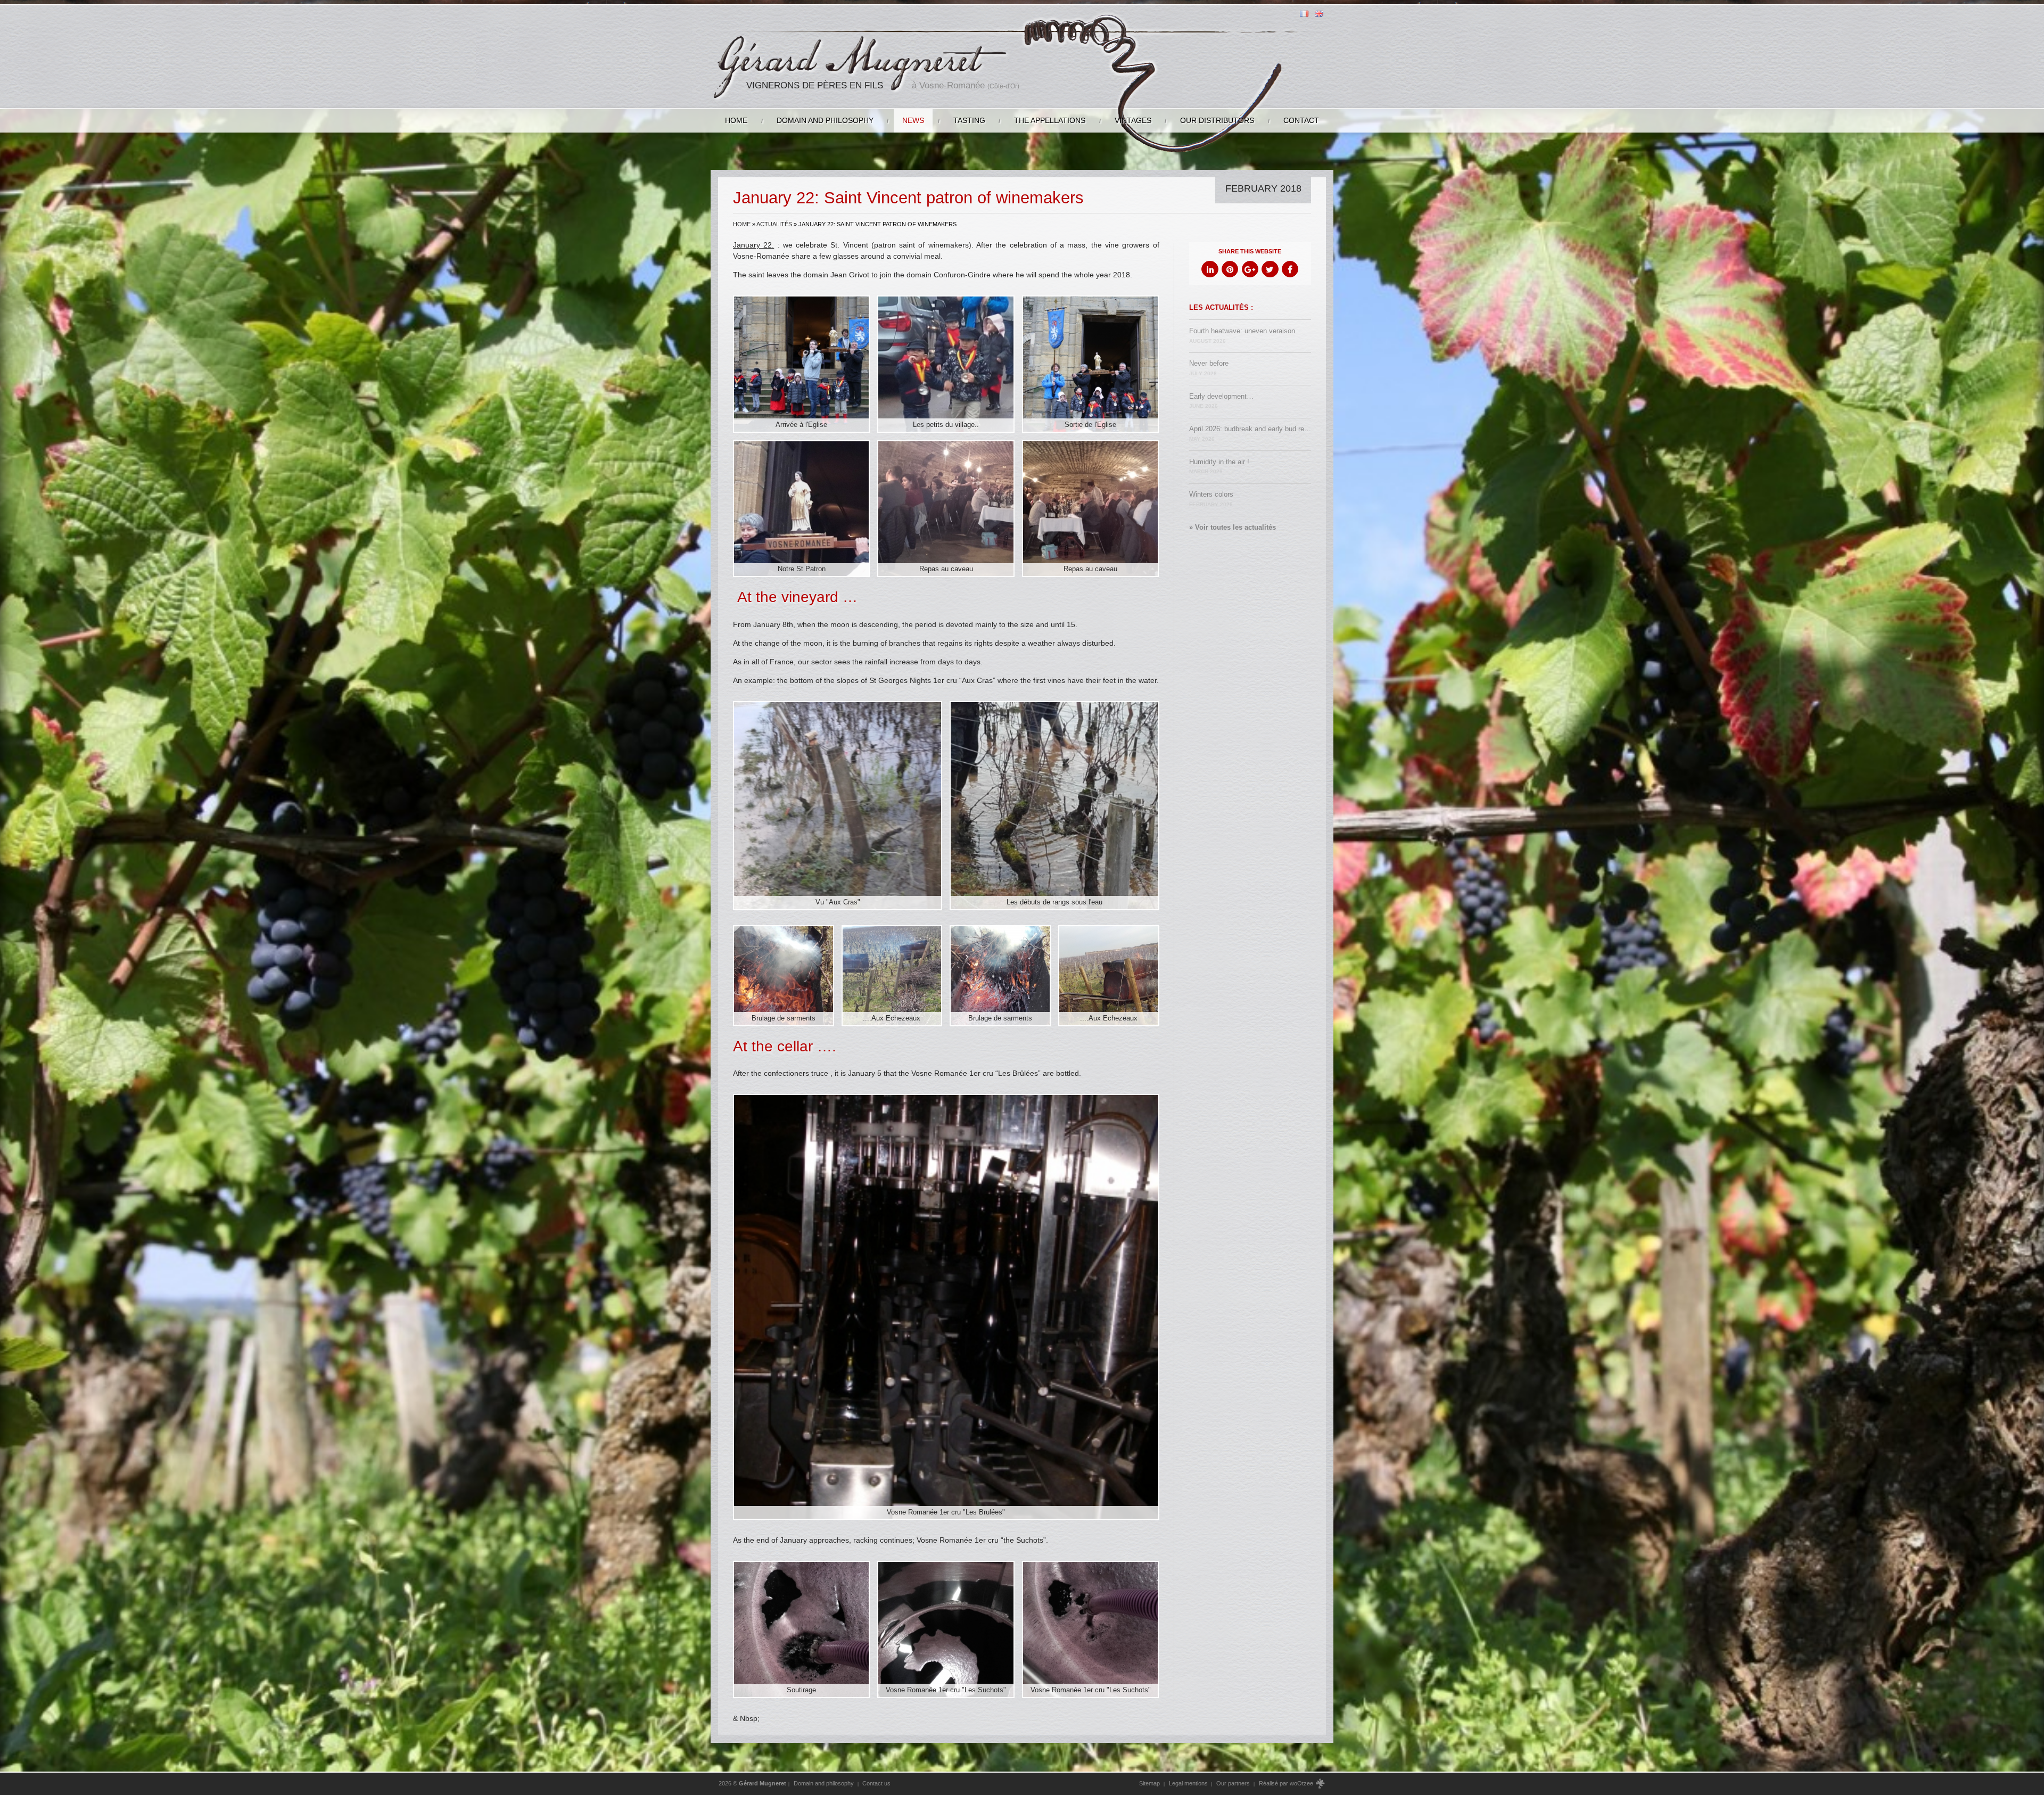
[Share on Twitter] (1270, 269)
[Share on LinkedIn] (1210, 269)
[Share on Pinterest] (1230, 269)
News (913, 120)
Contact (1301, 120)
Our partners (1233, 1783)
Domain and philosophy (825, 120)
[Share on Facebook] (1290, 269)
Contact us (876, 1783)
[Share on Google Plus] (1250, 269)
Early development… (1221, 401)
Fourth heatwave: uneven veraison (1242, 336)
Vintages (1133, 120)
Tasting (969, 120)
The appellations (1050, 120)
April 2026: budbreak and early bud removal (1250, 434)
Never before (1209, 368)
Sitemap (1149, 1783)
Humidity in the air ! (1219, 467)
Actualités (774, 224)
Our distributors (1217, 120)
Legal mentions (1188, 1783)
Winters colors (1211, 499)
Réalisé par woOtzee (1287, 1783)
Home (736, 120)
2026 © (752, 1783)
